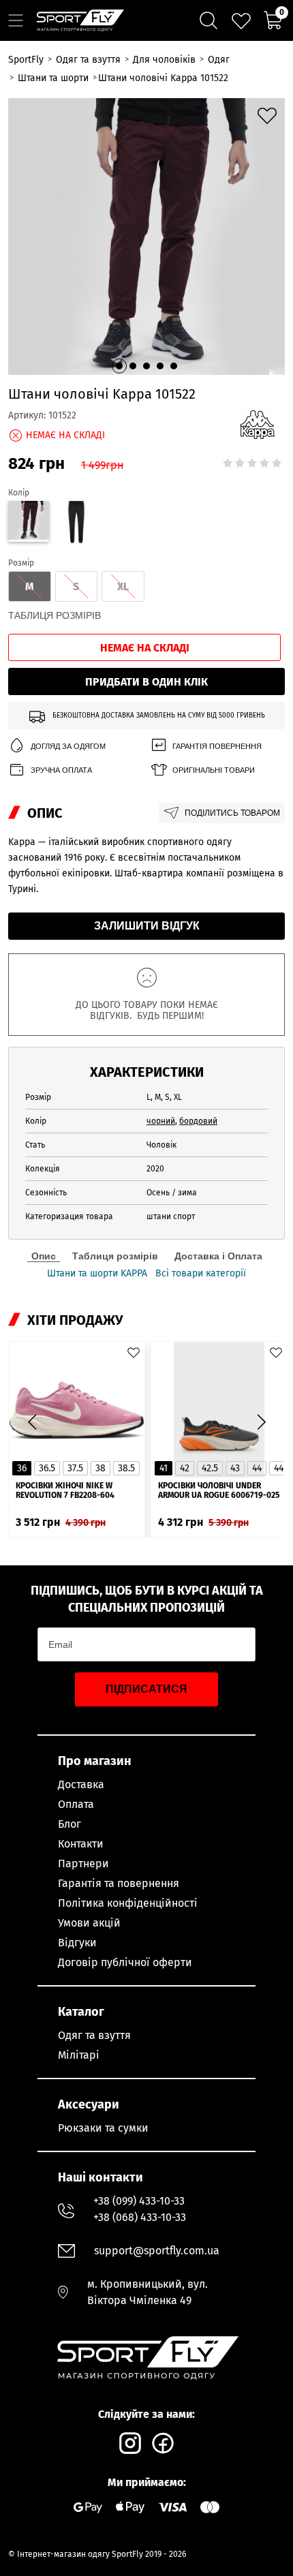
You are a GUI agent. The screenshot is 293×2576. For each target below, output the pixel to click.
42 (185, 1468)
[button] (119, 366)
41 (164, 1468)
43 (235, 1468)
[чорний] (77, 524)
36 (22, 1468)
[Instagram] (130, 2443)
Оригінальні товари (214, 770)
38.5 (126, 1468)
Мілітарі (79, 2055)
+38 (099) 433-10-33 (139, 2201)
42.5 (210, 1468)
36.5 (47, 1468)
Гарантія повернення (217, 746)
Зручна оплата (61, 770)
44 (257, 1468)
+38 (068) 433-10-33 (140, 2217)
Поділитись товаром (232, 813)
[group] (146, 236)
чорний (161, 1121)
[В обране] (267, 116)
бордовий (198, 1121)
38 (101, 1468)
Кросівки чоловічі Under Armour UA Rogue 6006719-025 (219, 1490)
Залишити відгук (147, 926)
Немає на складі (145, 648)
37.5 (75, 1468)
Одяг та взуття (94, 2035)
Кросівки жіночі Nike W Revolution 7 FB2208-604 (65, 1490)
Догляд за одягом (68, 746)
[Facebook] (163, 2443)
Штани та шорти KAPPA (97, 1274)
